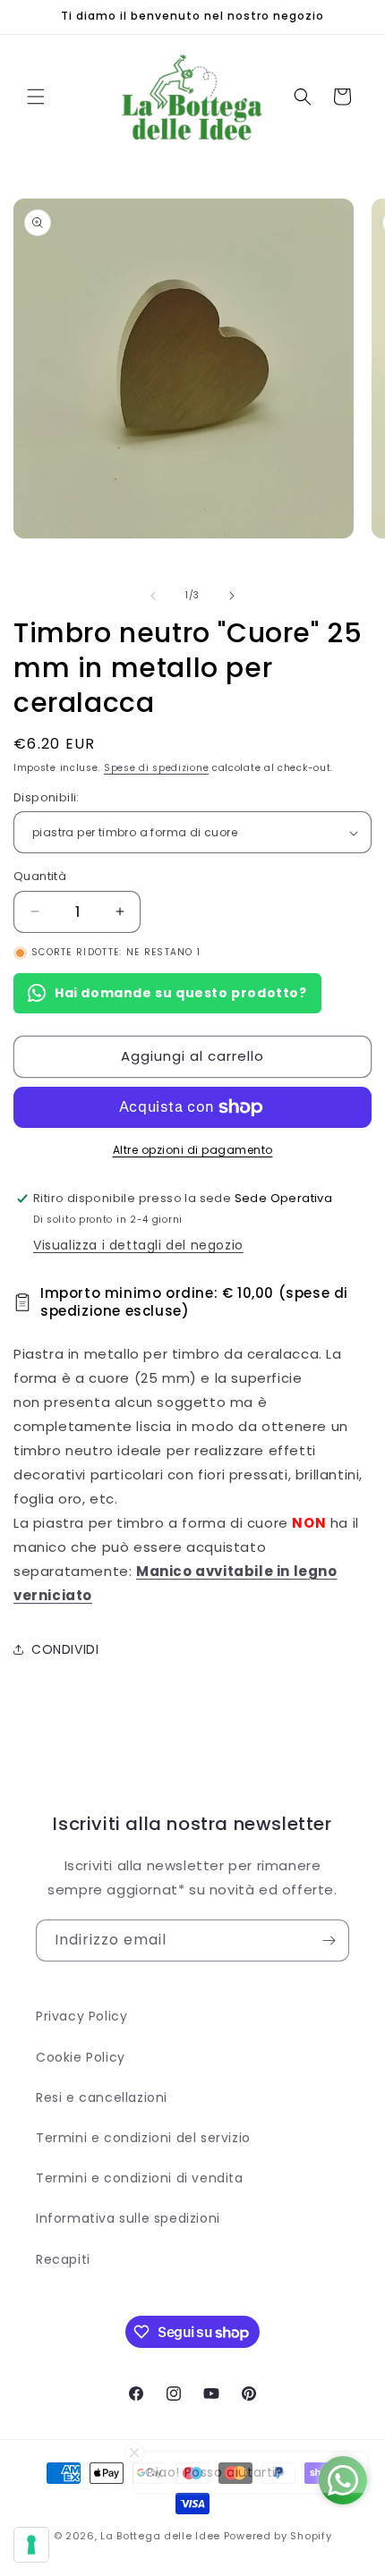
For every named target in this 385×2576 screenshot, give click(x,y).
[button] (36, 97)
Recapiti (63, 2259)
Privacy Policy (81, 2016)
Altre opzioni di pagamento (193, 1150)
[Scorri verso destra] (232, 596)
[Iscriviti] (329, 1940)
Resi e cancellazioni (102, 2097)
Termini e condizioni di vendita (140, 2178)
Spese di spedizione (156, 768)
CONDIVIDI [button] (65, 1649)
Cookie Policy (81, 2057)
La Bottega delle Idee (160, 2536)
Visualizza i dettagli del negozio (138, 1245)
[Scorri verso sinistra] (153, 596)
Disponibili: (47, 797)
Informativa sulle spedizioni (128, 2218)
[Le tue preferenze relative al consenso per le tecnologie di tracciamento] (31, 2545)
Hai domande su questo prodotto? (181, 993)
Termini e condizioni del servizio (143, 2138)
